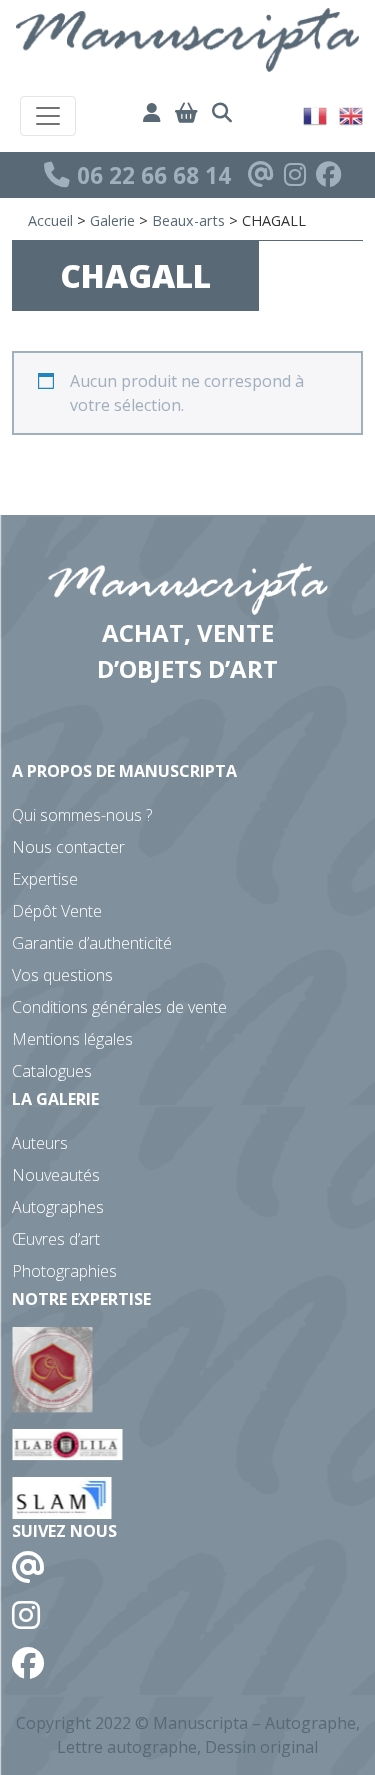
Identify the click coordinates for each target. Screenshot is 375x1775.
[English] (352, 114)
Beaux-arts (188, 220)
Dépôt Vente (57, 911)
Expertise (45, 879)
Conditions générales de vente (119, 1007)
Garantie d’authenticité (92, 943)
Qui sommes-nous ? (82, 815)
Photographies (64, 1271)
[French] (316, 114)
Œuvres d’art (56, 1239)
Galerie (112, 220)
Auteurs (40, 1143)
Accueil (50, 220)
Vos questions (62, 975)
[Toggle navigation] (48, 116)
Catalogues (52, 1071)
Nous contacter (68, 847)
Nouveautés (56, 1175)
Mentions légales (72, 1039)
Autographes (58, 1207)
